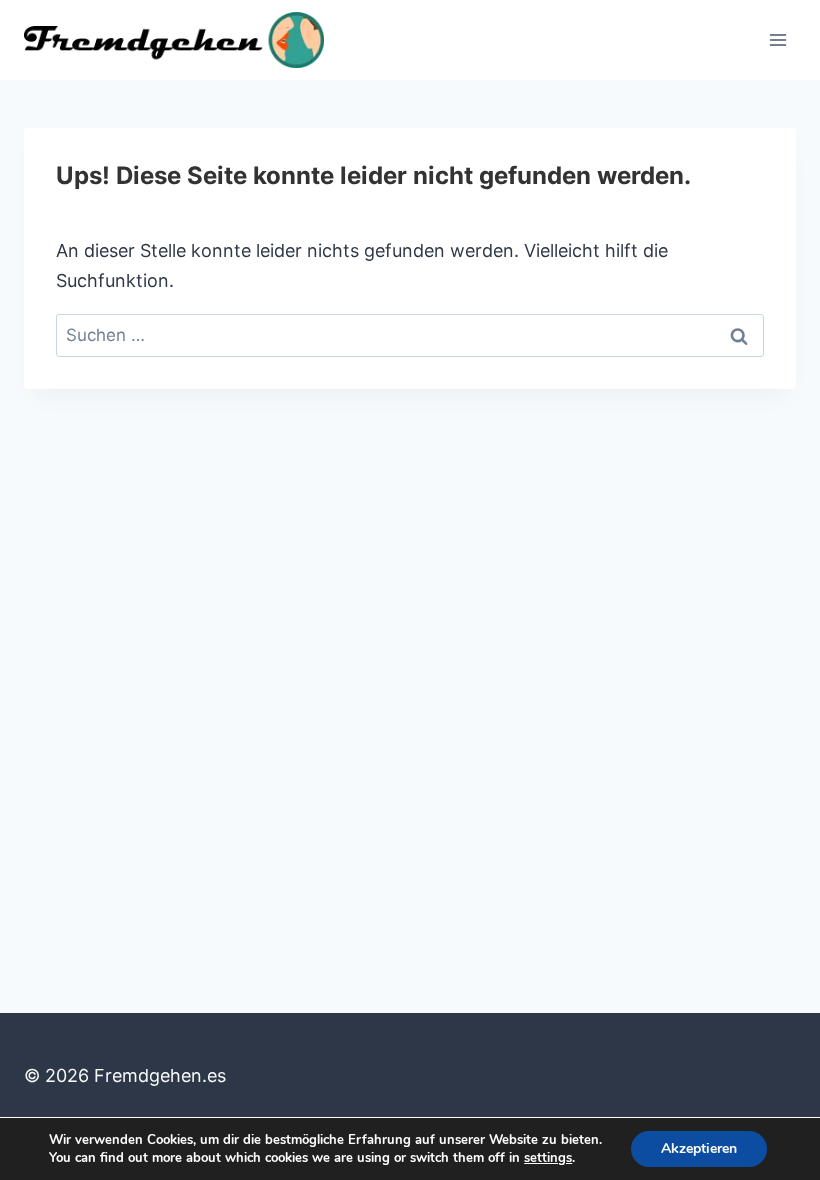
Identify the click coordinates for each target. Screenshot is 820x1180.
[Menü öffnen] (777, 39)
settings (548, 1158)
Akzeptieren (699, 1148)
